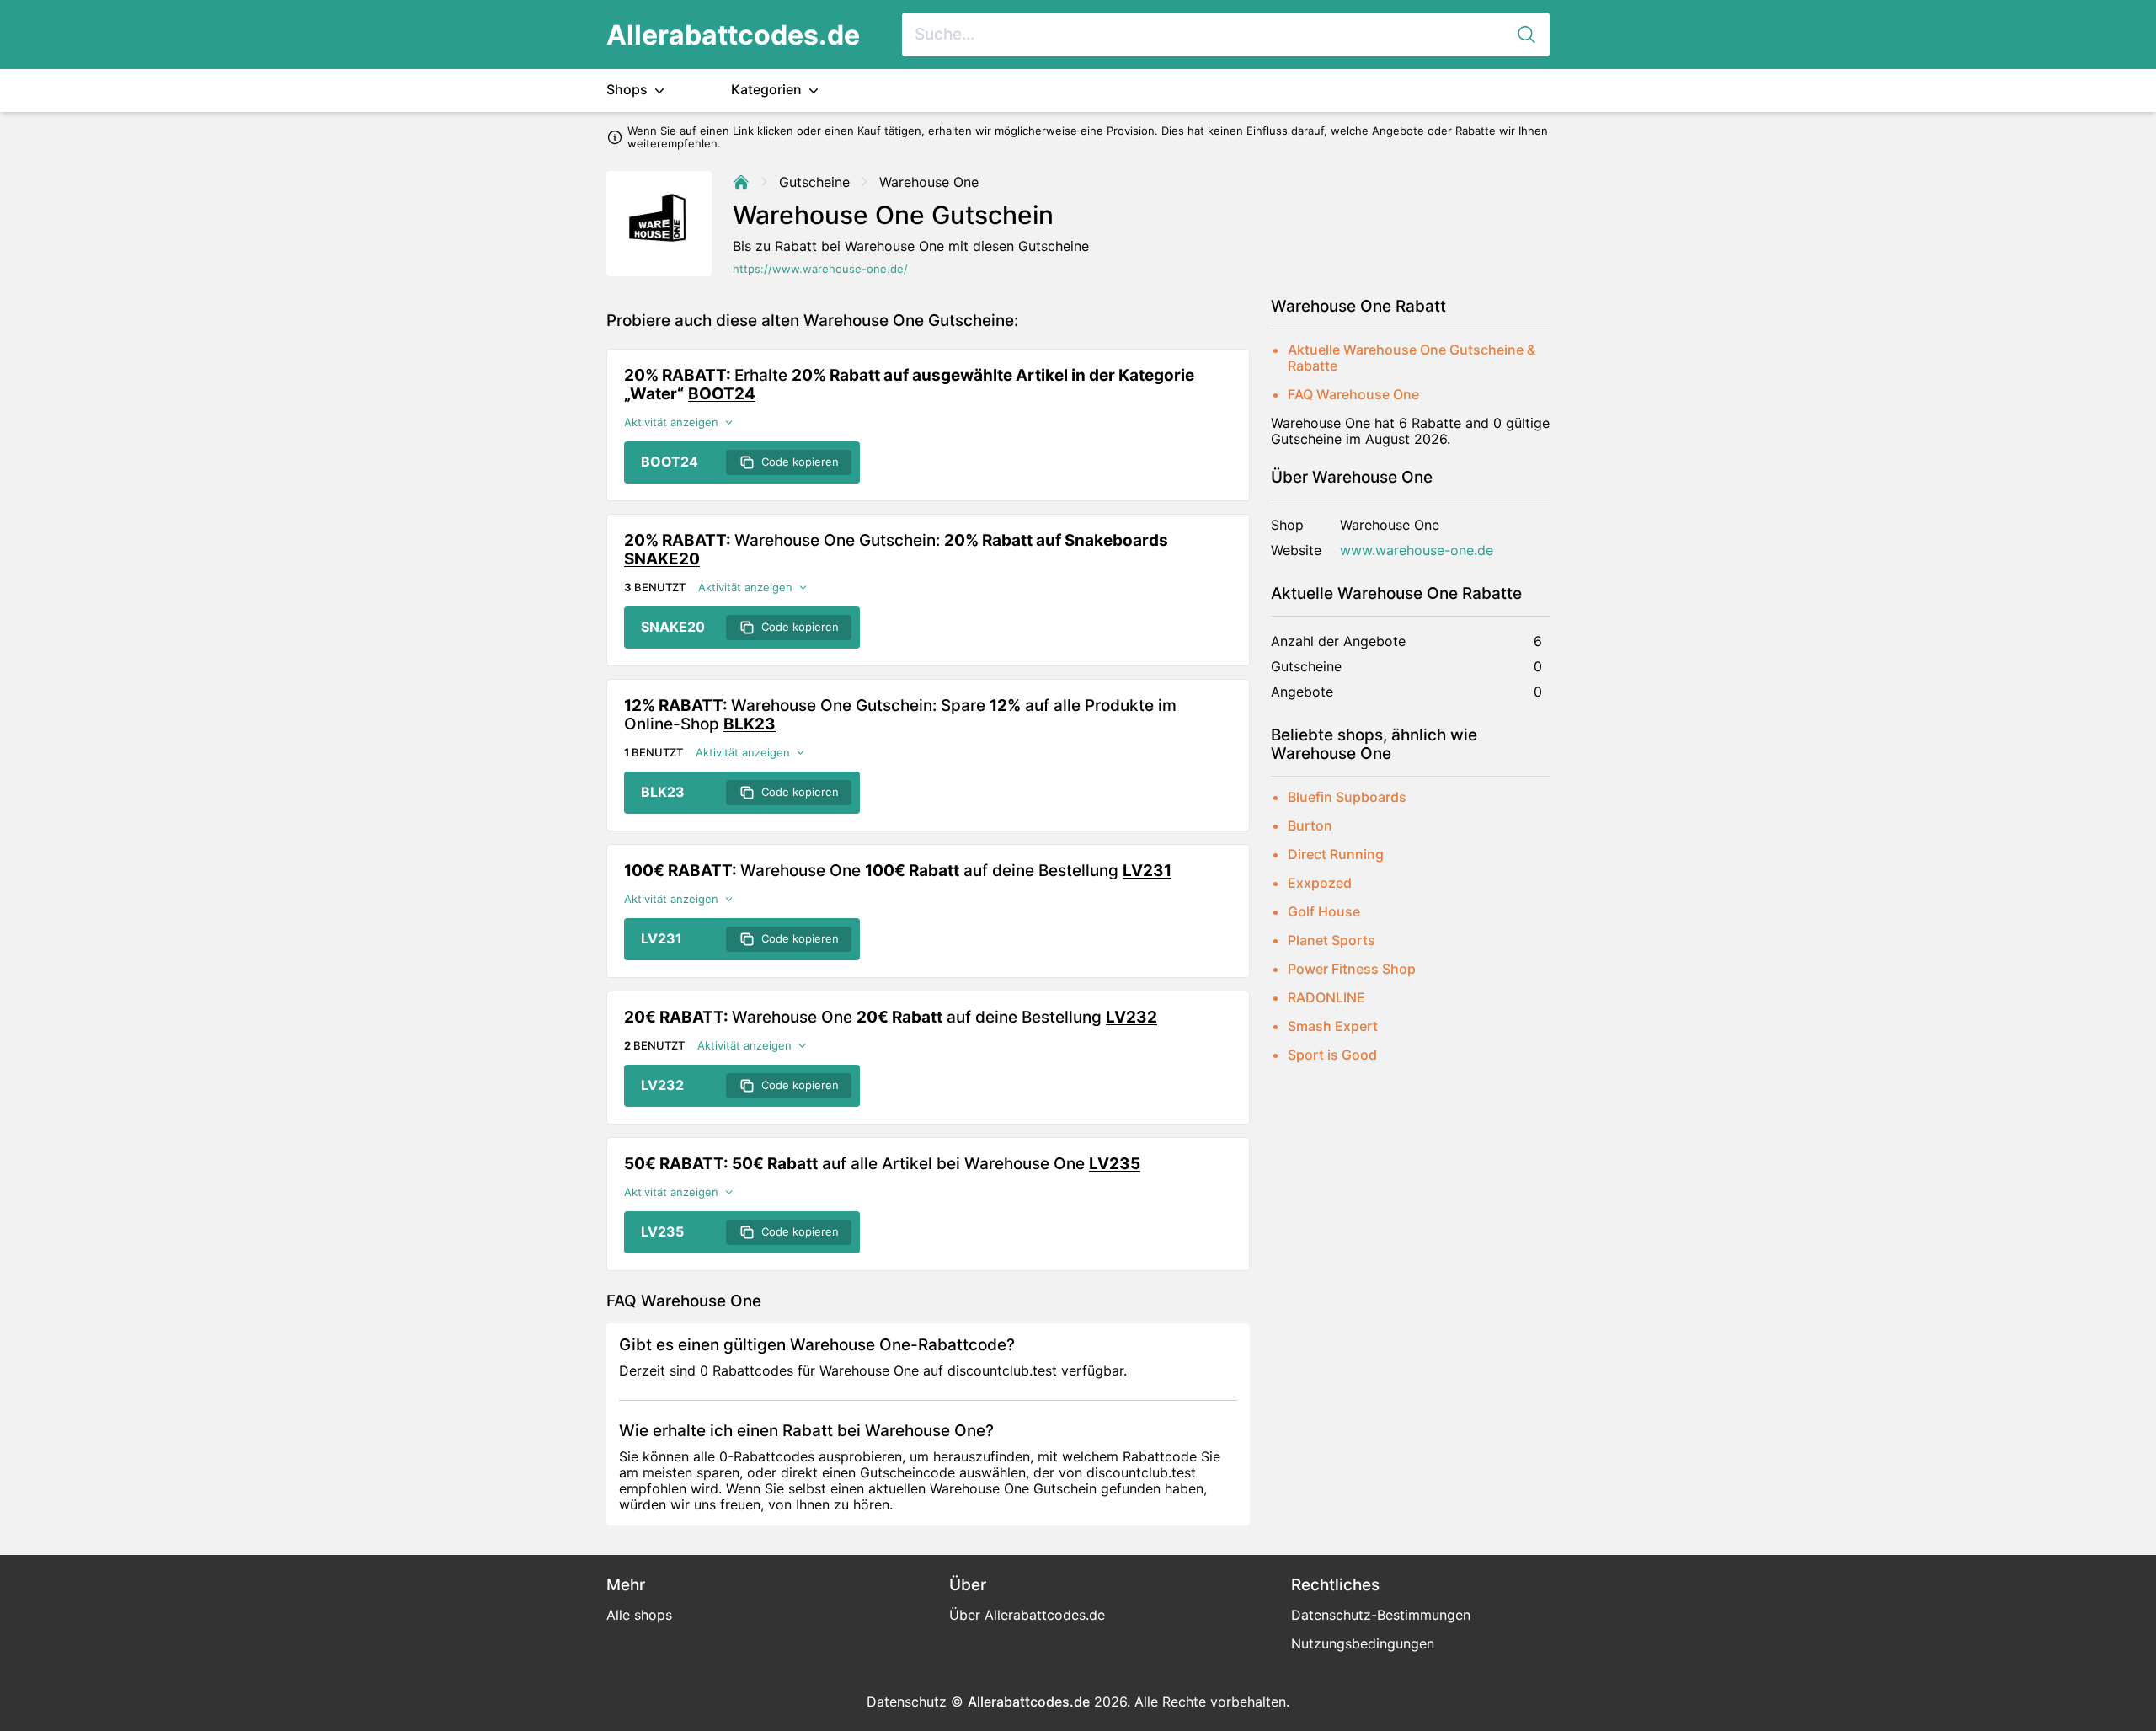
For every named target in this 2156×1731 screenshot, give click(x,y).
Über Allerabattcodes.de (1027, 1615)
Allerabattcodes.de (733, 35)
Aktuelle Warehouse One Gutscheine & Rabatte (1412, 358)
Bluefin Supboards (1347, 797)
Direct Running (1336, 854)
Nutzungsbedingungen (1363, 1643)
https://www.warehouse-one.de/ (820, 269)
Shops (629, 89)
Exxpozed (1320, 883)
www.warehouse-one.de (1417, 550)
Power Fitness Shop (1352, 969)
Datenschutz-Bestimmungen (1381, 1615)
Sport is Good (1332, 1055)
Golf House (1324, 911)
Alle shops (639, 1615)
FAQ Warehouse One (1353, 394)
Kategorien (768, 89)
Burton (1310, 825)
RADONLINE (1326, 997)
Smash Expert (1333, 1026)
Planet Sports (1331, 940)
